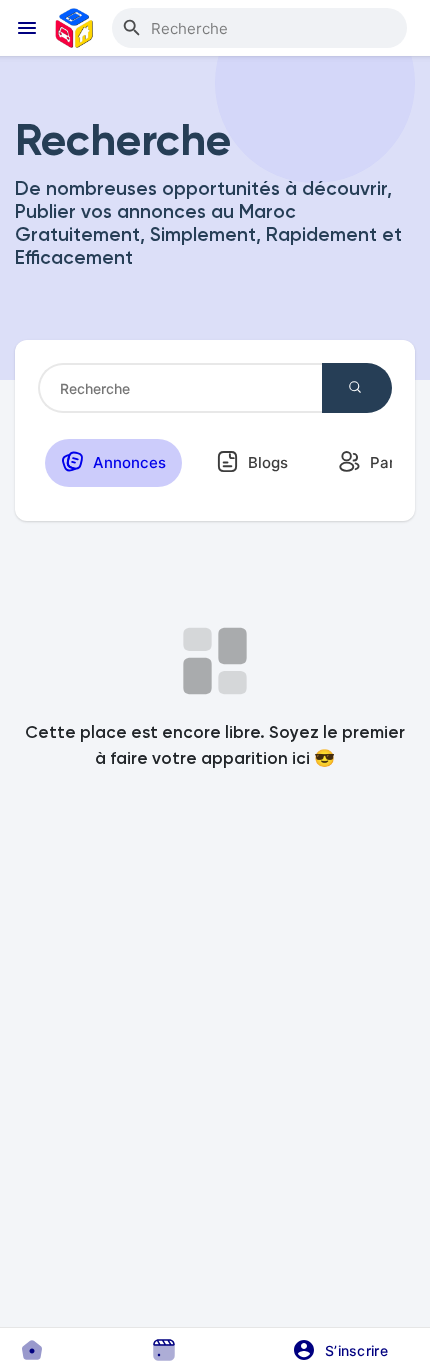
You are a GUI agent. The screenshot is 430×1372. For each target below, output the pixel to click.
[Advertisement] (215, 1077)
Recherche (357, 388)
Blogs (266, 462)
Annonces (127, 462)
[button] (347, 1350)
